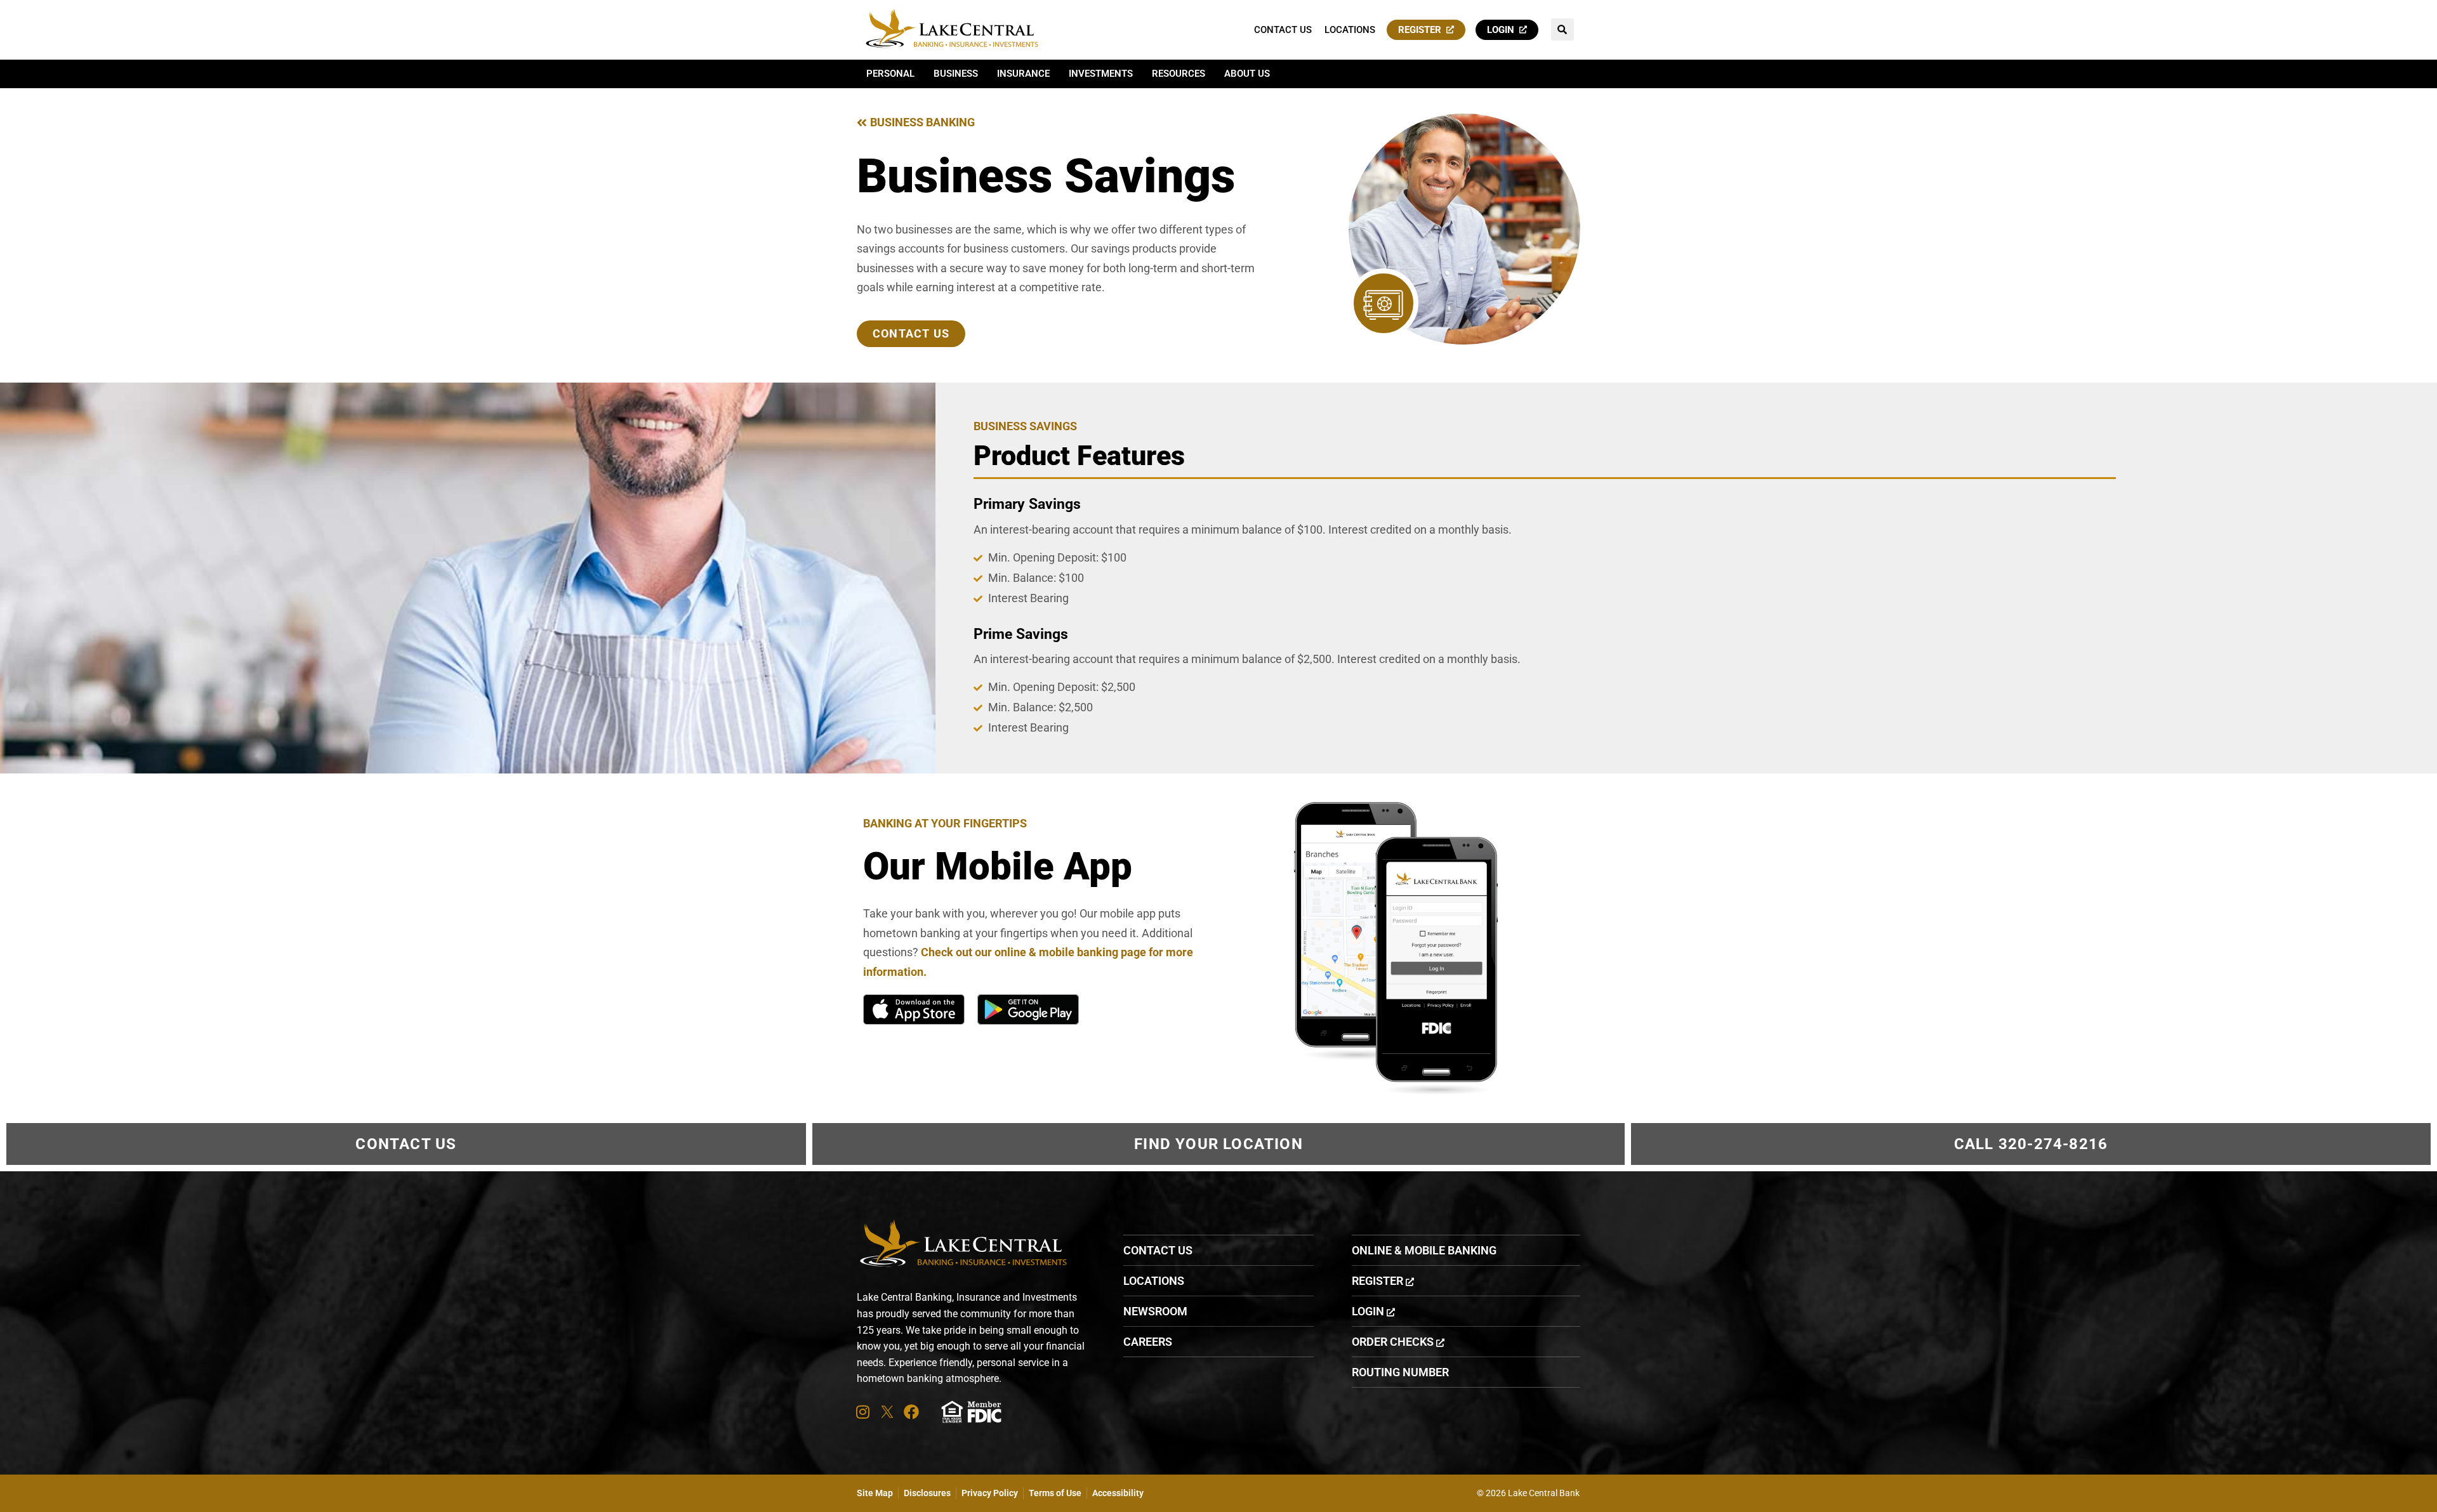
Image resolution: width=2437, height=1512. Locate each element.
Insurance (1023, 74)
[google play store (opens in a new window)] (1028, 1009)
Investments (1101, 74)
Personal (890, 74)
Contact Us (1283, 30)
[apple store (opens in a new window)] (914, 1009)
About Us (1247, 74)
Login (1503, 30)
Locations (1350, 30)
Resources (1179, 74)
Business (956, 74)
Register (1422, 30)
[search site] (1562, 30)
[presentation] (862, 1412)
